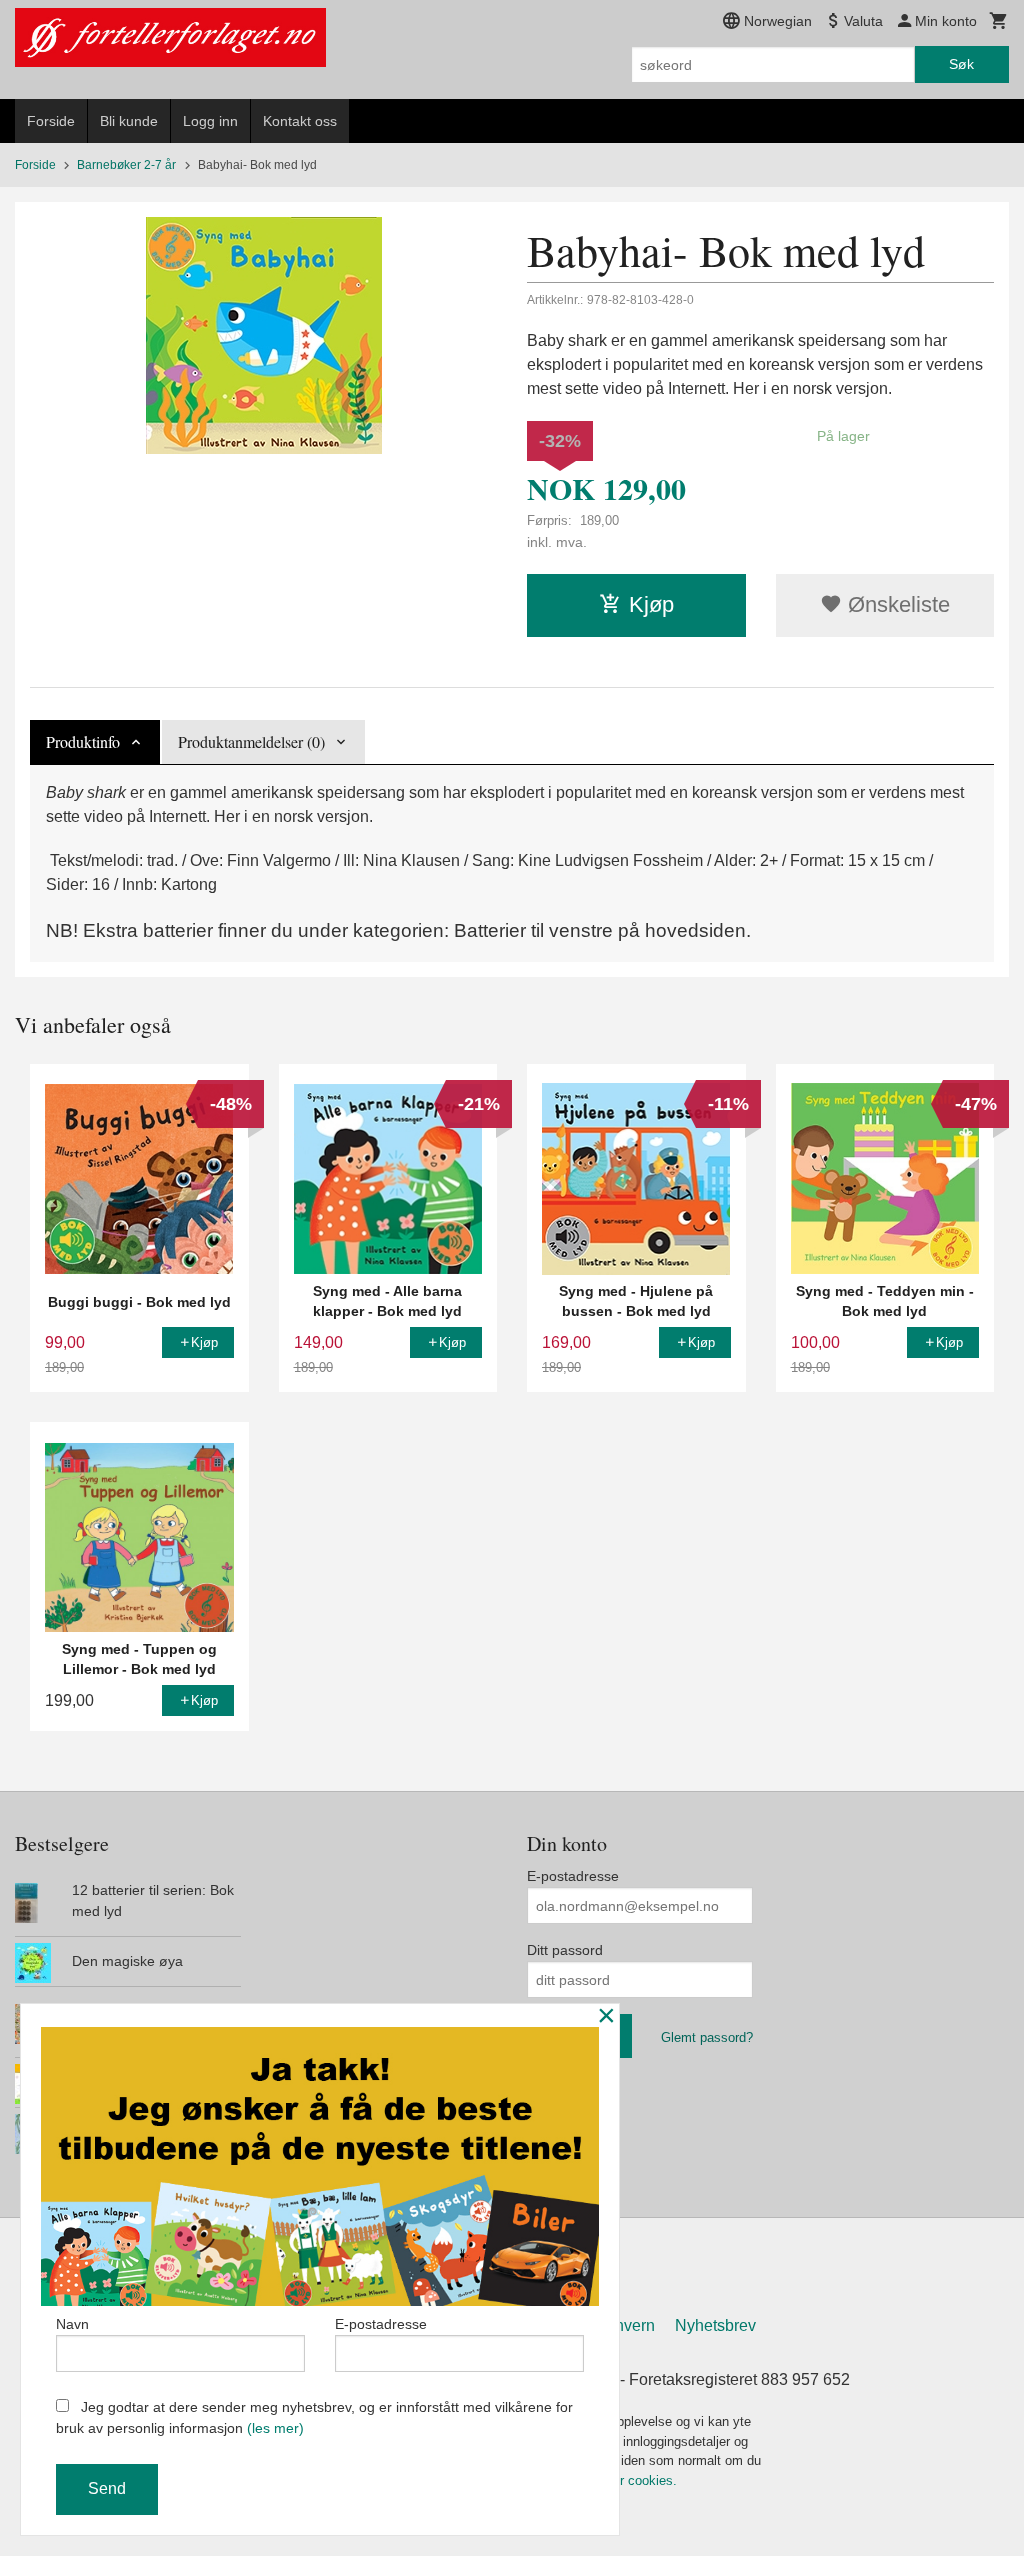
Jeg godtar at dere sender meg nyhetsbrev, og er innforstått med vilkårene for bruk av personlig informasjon (314, 2417)
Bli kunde (129, 121)
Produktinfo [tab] (83, 741)
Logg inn (210, 121)
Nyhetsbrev (715, 2325)
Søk (961, 64)
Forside (51, 121)
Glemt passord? (707, 2037)
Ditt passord (565, 1950)
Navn (72, 2324)
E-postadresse (573, 1876)
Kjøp (651, 604)
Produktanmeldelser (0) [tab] (251, 741)
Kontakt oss (300, 121)
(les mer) (275, 2428)
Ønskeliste (896, 604)
